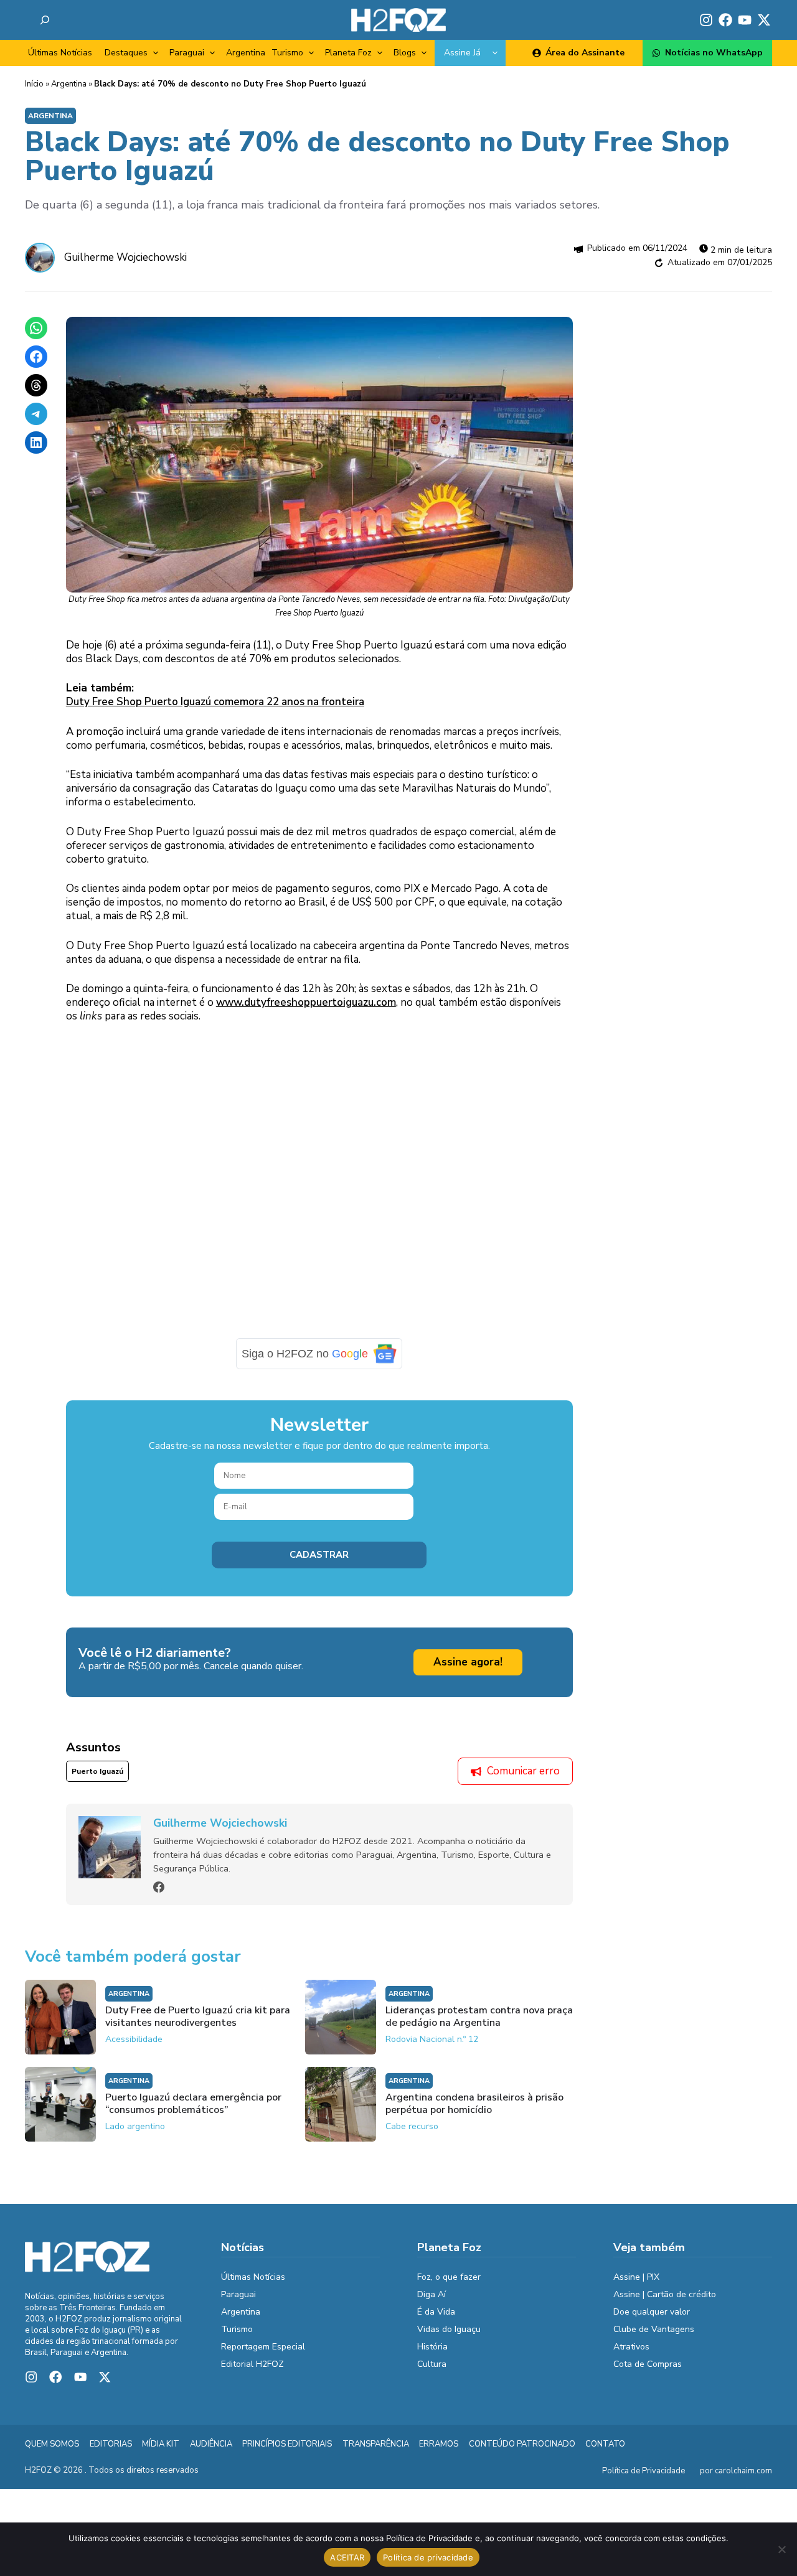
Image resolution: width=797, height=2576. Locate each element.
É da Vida (436, 2312)
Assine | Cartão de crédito (665, 2294)
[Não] (781, 2549)
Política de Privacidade (644, 2471)
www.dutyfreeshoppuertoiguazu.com (306, 1002)
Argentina (246, 53)
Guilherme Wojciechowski (125, 257)
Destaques (126, 53)
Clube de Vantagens (654, 2329)
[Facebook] (159, 1887)
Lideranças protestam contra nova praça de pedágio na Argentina (479, 2016)
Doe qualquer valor (652, 2312)
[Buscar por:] (45, 20)
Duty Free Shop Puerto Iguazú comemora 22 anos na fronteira (215, 702)
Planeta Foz (348, 53)
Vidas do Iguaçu (449, 2329)
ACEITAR (347, 2557)
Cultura (432, 2364)
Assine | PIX (636, 2277)
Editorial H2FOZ (252, 2364)
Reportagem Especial (263, 2347)
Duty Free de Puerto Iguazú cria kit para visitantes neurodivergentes (198, 2016)
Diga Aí (432, 2294)
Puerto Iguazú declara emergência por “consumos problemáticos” (193, 2104)
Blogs (405, 53)
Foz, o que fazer (449, 2277)
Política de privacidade (428, 2557)
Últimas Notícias (60, 53)
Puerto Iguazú (97, 1771)
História (432, 2347)
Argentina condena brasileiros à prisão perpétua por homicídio (474, 2104)
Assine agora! (468, 1662)
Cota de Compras (648, 2364)
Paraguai (187, 53)
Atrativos (631, 2347)
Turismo (287, 53)
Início (34, 84)
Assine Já (462, 53)
